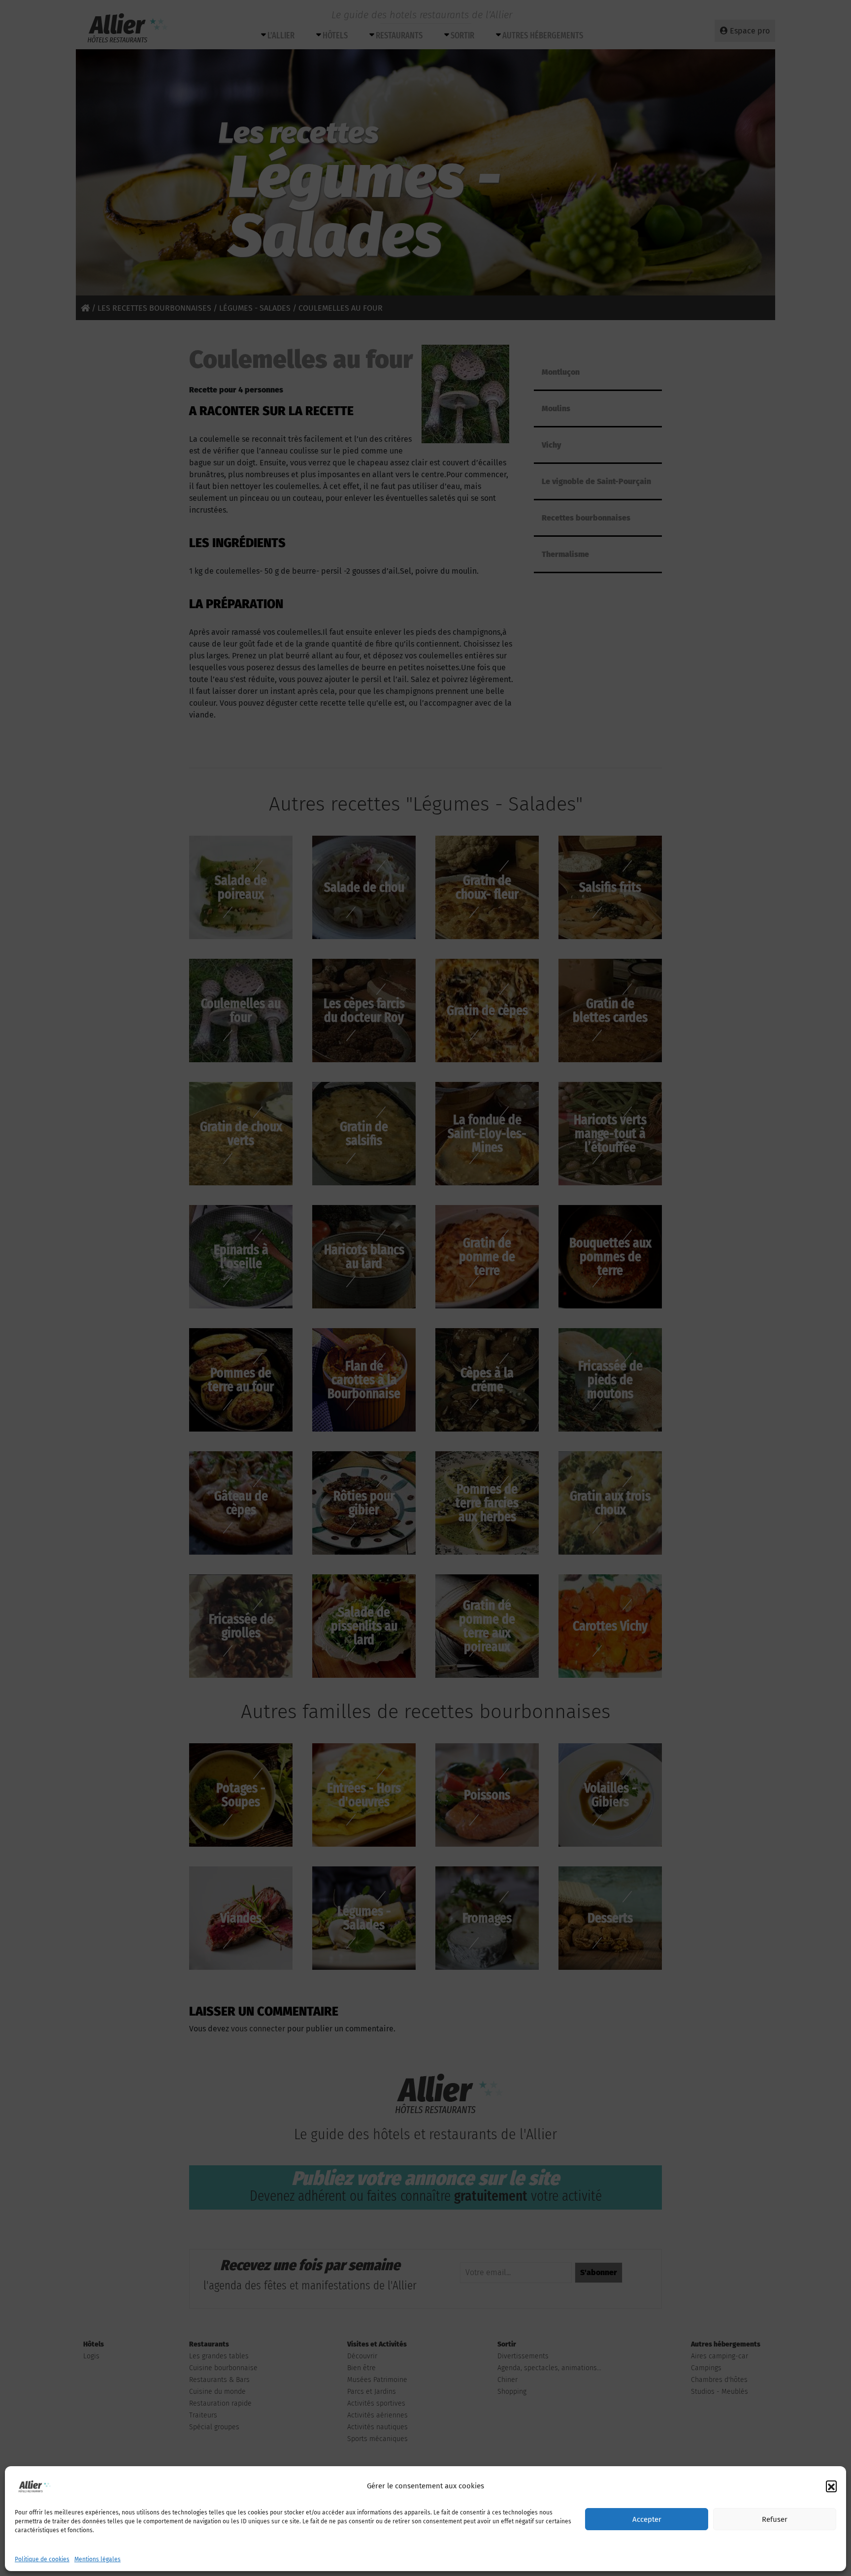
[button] (831, 2486)
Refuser (775, 2519)
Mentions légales (98, 2559)
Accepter (647, 2519)
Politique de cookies (42, 2559)
